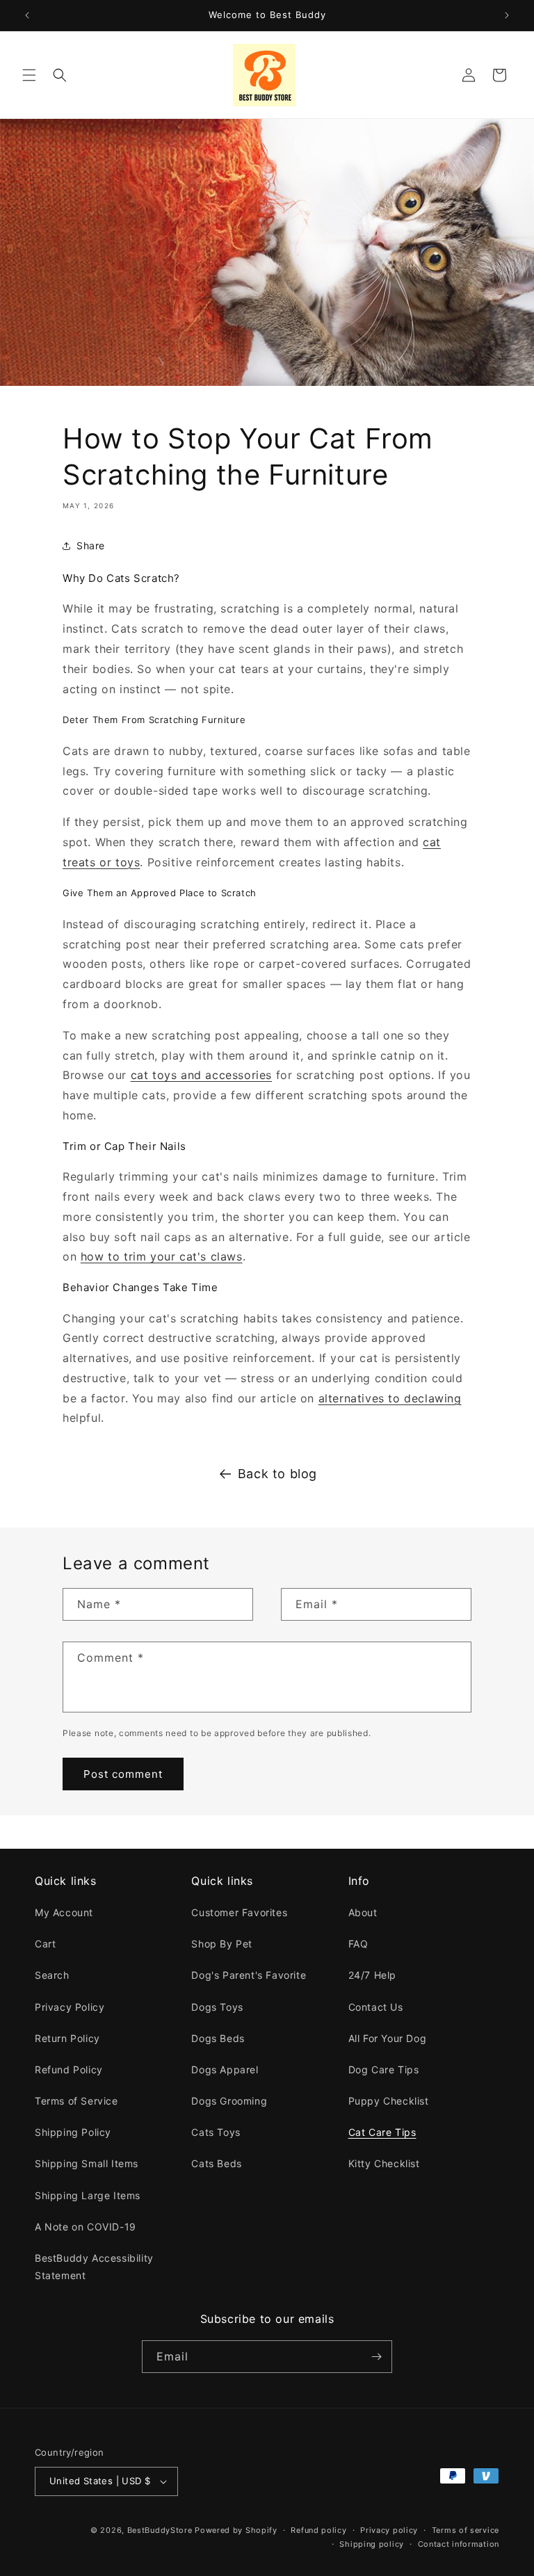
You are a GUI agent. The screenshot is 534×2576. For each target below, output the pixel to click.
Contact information (459, 2544)
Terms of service (466, 2530)
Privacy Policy (70, 2007)
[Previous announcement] (27, 15)
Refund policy (318, 2530)
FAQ (358, 1944)
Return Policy (67, 2038)
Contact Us (376, 2007)
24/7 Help (372, 1975)
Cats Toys (216, 2132)
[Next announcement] (507, 15)
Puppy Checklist (389, 2101)
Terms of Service (76, 2101)
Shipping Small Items (87, 2163)
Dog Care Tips (384, 2069)
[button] (29, 75)
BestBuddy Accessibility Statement (94, 2267)
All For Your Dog (388, 2038)
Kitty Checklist (384, 2163)
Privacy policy (389, 2530)
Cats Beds (216, 2163)
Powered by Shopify (236, 2530)
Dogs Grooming (229, 2101)
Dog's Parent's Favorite (249, 1975)
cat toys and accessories (201, 1075)
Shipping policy (372, 2544)
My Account (64, 1912)
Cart (45, 1944)
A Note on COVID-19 (86, 2227)
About (363, 1912)
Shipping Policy (73, 2132)
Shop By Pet (222, 1944)
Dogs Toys (217, 2007)
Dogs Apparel (225, 2069)
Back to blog (277, 1474)
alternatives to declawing (390, 1398)
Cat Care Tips (382, 2132)
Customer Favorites (239, 1912)
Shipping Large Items (88, 2195)
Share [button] (91, 545)
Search (52, 1975)
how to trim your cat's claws (162, 1256)
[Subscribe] (376, 2357)
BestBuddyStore (160, 2530)
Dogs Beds (218, 2038)
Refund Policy (69, 2069)
